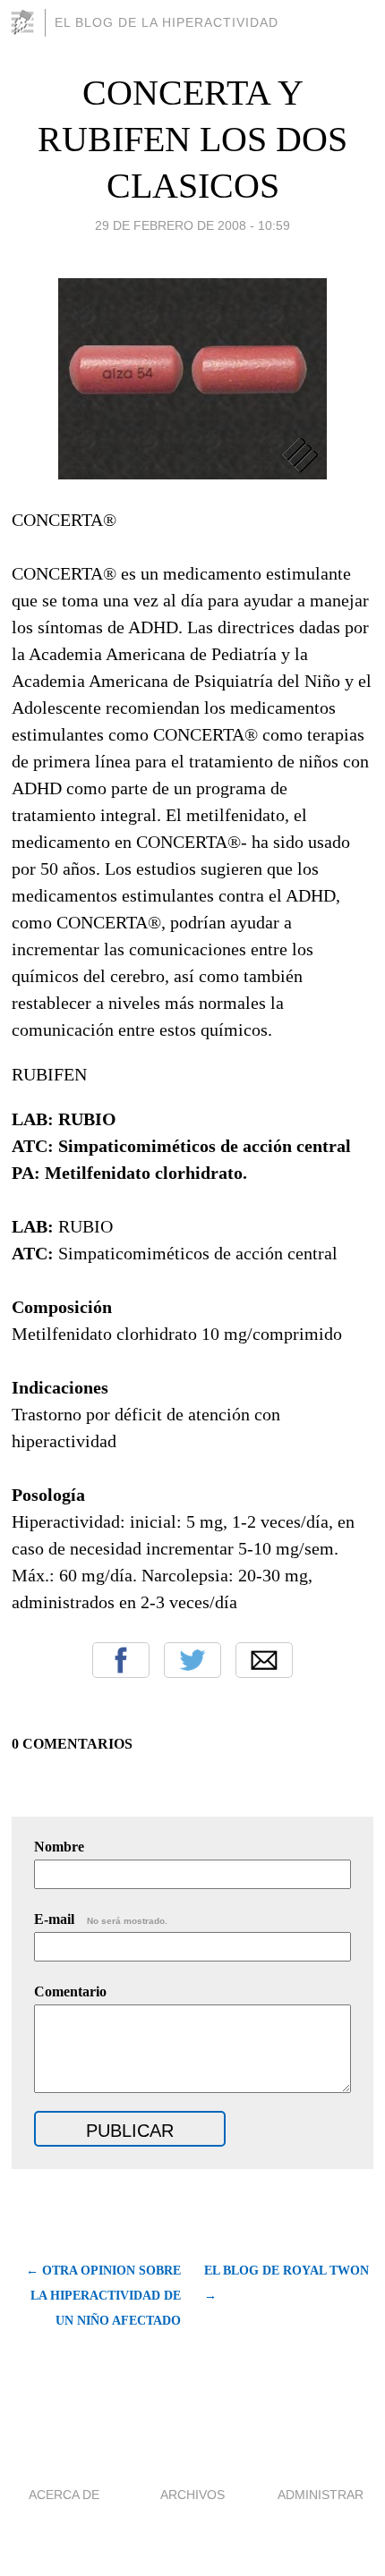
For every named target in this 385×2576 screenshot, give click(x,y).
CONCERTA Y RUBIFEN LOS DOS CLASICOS (192, 139)
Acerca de (64, 2495)
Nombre (59, 1847)
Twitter (192, 1660)
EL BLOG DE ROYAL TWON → (287, 2283)
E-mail (101, 1919)
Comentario (70, 1991)
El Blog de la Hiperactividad (167, 22)
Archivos (192, 2495)
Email (264, 1660)
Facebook (121, 1660)
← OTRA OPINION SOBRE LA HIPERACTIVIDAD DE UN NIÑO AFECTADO (103, 2296)
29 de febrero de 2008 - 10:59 (192, 225)
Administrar (321, 2495)
